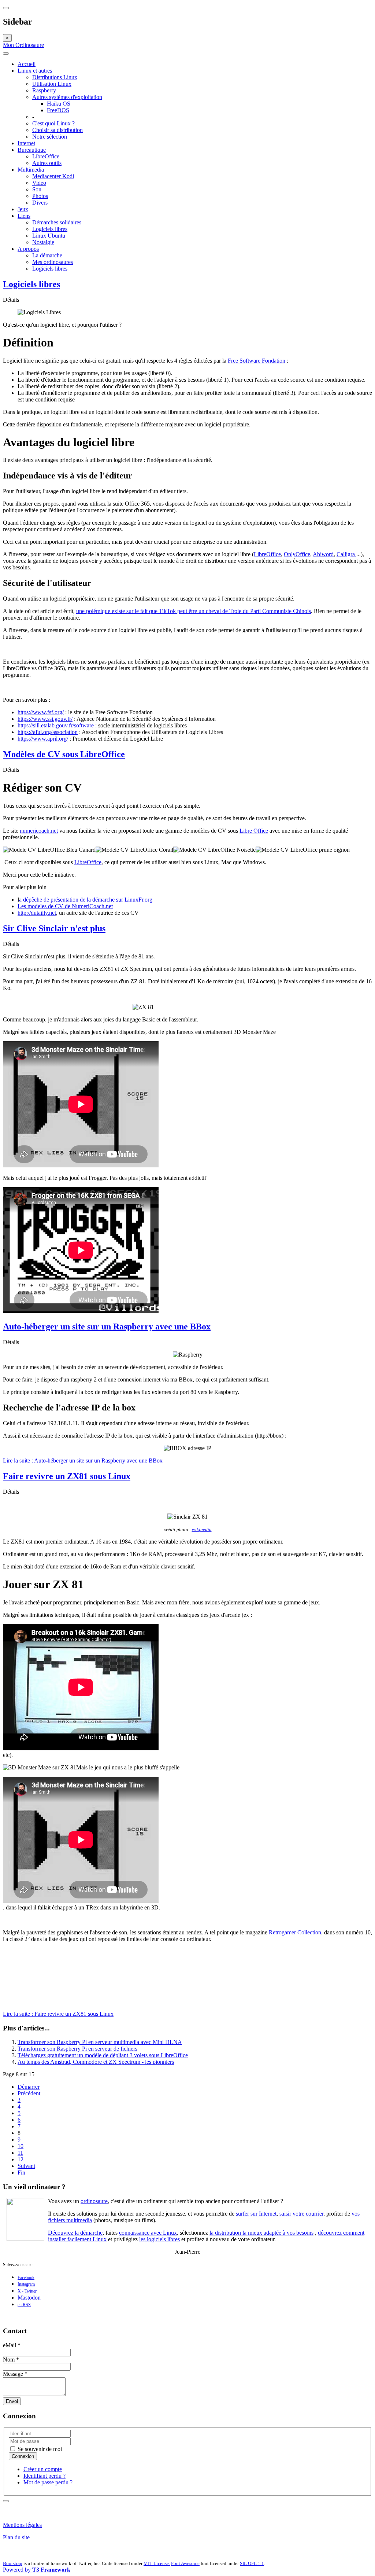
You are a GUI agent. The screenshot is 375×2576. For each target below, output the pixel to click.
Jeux (23, 209)
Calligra (346, 554)
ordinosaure (94, 2201)
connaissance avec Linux (148, 2233)
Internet (26, 143)
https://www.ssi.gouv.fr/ (45, 719)
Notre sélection (50, 137)
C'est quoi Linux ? (53, 123)
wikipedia (202, 1529)
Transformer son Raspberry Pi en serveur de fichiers (77, 2049)
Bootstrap (13, 2563)
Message (15, 2374)
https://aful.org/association (48, 732)
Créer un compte (43, 2469)
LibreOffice (46, 156)
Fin (21, 2173)
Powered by (37, 2570)
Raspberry (44, 90)
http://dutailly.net (37, 913)
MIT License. (157, 2563)
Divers (40, 203)
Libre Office (254, 831)
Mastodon (29, 2298)
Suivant (26, 2166)
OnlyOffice (297, 554)
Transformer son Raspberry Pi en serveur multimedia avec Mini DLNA (100, 2042)
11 (20, 2153)
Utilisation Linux (52, 84)
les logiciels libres (159, 2239)
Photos (40, 196)
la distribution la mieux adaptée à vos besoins (261, 2233)
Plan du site (16, 2537)
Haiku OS (59, 104)
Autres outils (47, 163)
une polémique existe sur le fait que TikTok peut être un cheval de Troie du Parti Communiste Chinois (194, 611)
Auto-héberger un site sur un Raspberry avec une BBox (107, 1326)
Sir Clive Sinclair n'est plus (54, 928)
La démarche (47, 255)
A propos (28, 249)
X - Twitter (27, 2291)
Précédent (29, 2093)
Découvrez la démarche (75, 2233)
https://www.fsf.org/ (41, 712)
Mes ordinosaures (53, 262)
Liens (24, 216)
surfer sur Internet (256, 2214)
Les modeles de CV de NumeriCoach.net (65, 906)
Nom (11, 2360)
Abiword (323, 554)
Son (37, 189)
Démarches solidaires (57, 222)
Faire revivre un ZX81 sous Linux (67, 1476)
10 (21, 2146)
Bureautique (32, 150)
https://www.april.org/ (43, 739)
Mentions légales (22, 2525)
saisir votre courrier (301, 2214)
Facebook (26, 2278)
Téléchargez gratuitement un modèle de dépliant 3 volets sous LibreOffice (103, 2055)
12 (21, 2159)
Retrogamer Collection (295, 1932)
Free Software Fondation (257, 361)
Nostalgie (43, 242)
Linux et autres (35, 71)
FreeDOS (58, 110)
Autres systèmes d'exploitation (67, 97)
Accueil (27, 64)
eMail (12, 2345)
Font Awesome (185, 2563)
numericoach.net (39, 831)
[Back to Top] (6, 2501)
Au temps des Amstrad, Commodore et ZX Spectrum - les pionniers (96, 2062)
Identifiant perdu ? (44, 2476)
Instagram (26, 2284)
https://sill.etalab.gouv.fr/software (56, 725)
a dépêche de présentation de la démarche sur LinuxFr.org (86, 900)
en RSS (24, 2305)
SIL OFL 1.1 (252, 2563)
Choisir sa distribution (57, 130)
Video (39, 183)
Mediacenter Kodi (53, 176)
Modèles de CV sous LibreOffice (64, 754)
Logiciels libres (50, 229)
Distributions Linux (55, 77)
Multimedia (31, 170)
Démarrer (29, 2087)
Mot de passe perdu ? (48, 2482)
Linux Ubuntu (49, 236)
